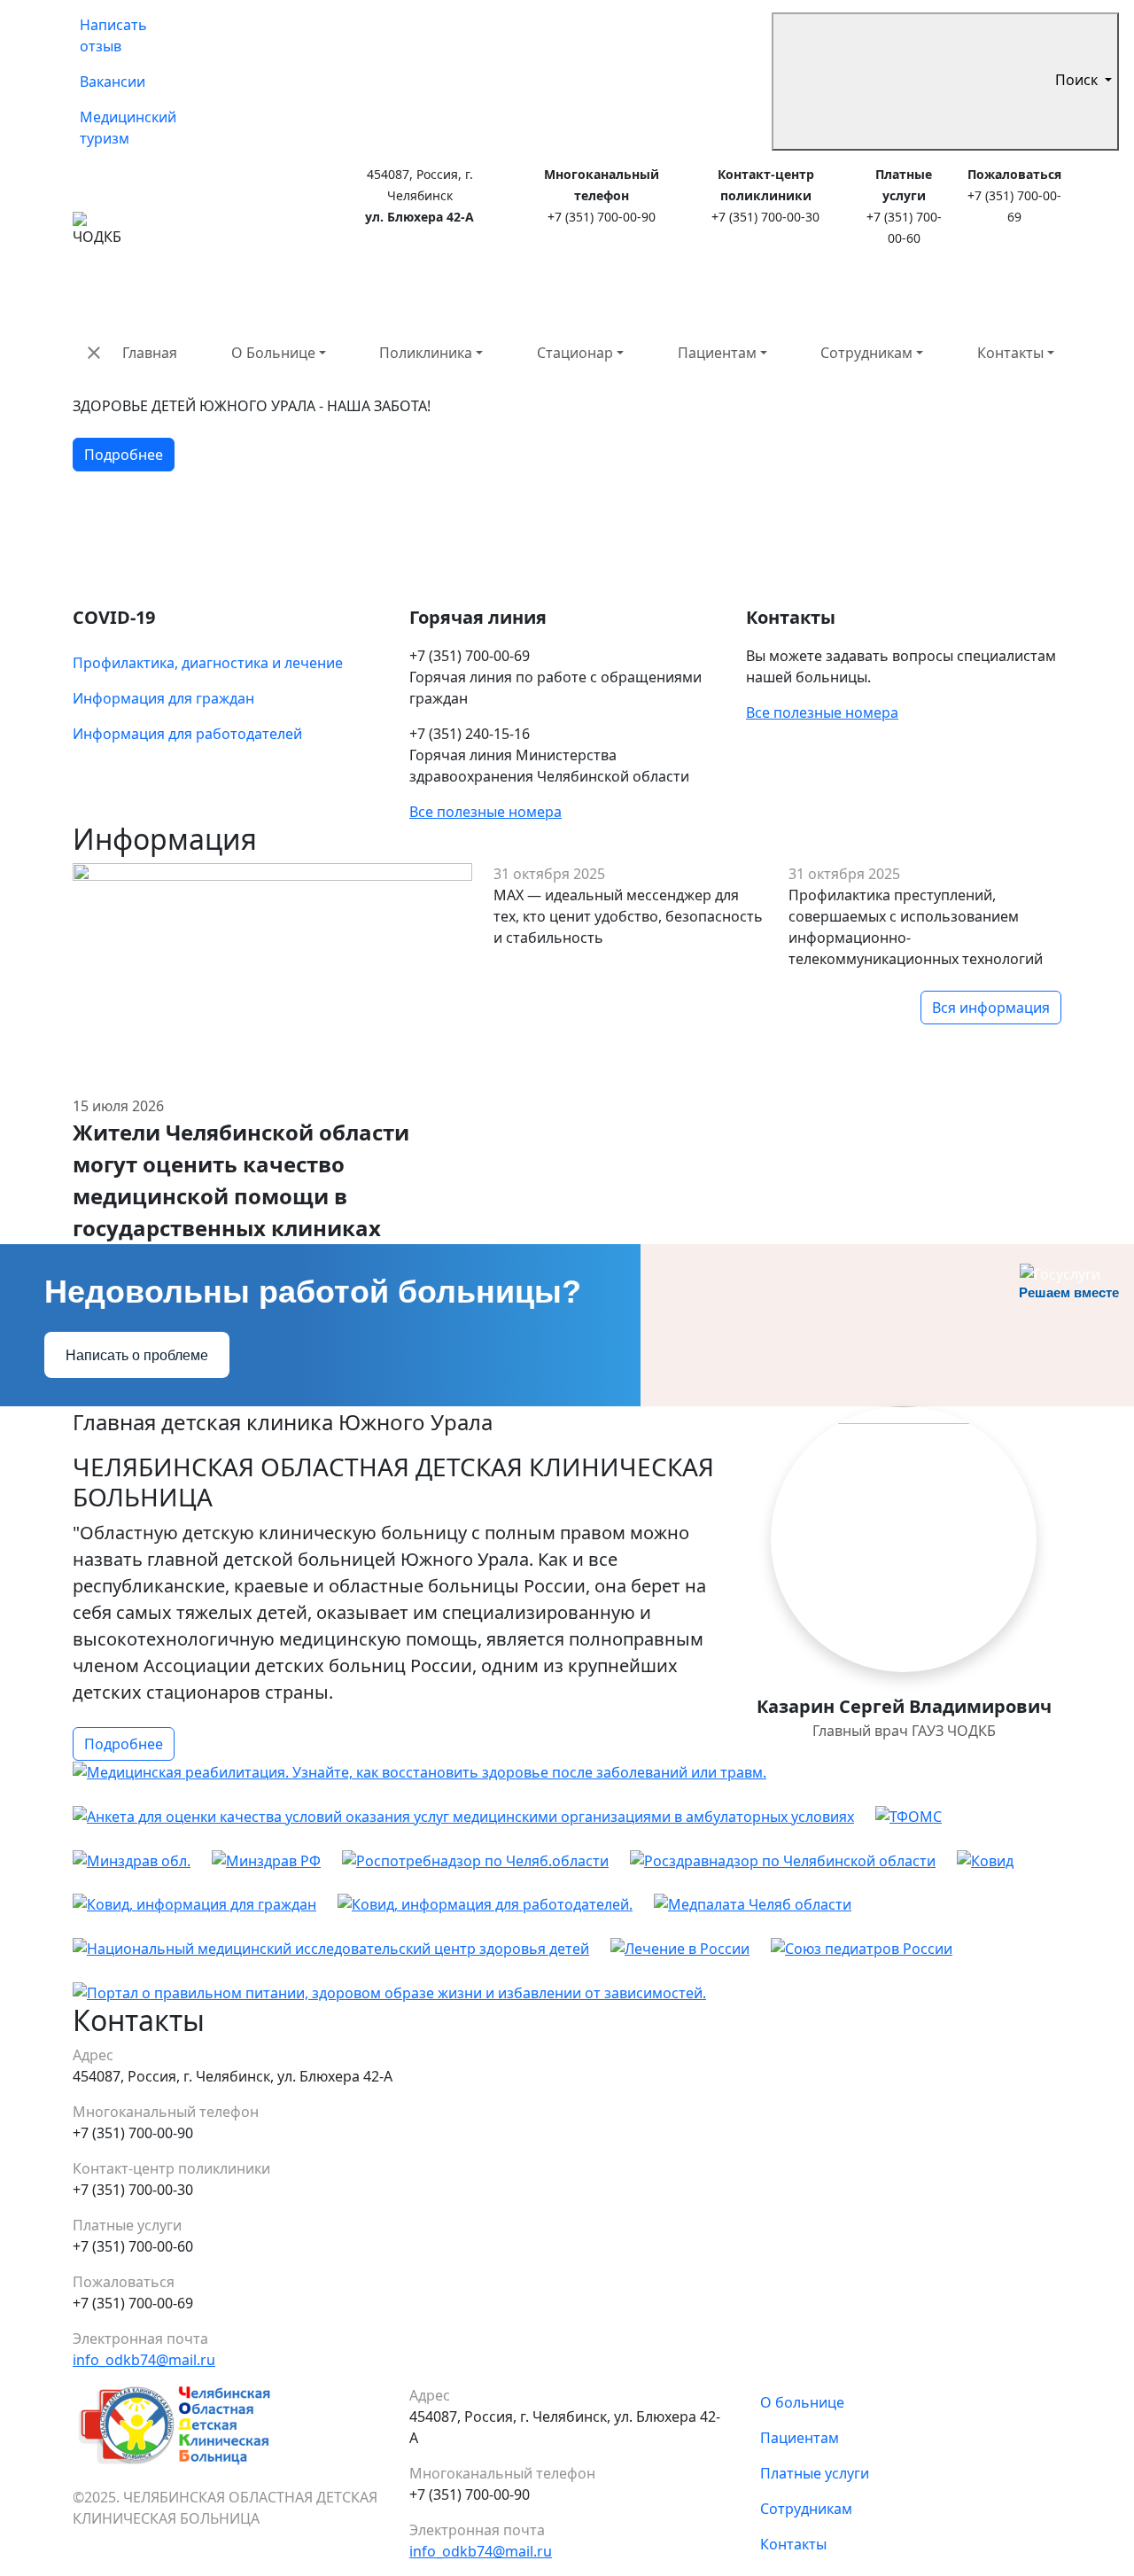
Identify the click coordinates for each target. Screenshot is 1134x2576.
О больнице (802, 2402)
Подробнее (124, 455)
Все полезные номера (485, 812)
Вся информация (991, 1008)
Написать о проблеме (137, 1355)
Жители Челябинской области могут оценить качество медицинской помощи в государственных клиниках (241, 1180)
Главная (150, 353)
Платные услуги (815, 2473)
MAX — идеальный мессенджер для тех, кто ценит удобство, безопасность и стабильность (628, 916)
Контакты (1010, 353)
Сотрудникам (866, 353)
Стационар (575, 353)
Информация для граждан (163, 698)
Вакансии (113, 82)
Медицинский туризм (128, 128)
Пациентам (717, 353)
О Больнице (273, 353)
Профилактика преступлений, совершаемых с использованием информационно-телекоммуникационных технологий (916, 927)
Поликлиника (426, 353)
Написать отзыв (113, 35)
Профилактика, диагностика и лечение (208, 663)
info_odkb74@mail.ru (144, 2360)
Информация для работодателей (187, 734)
